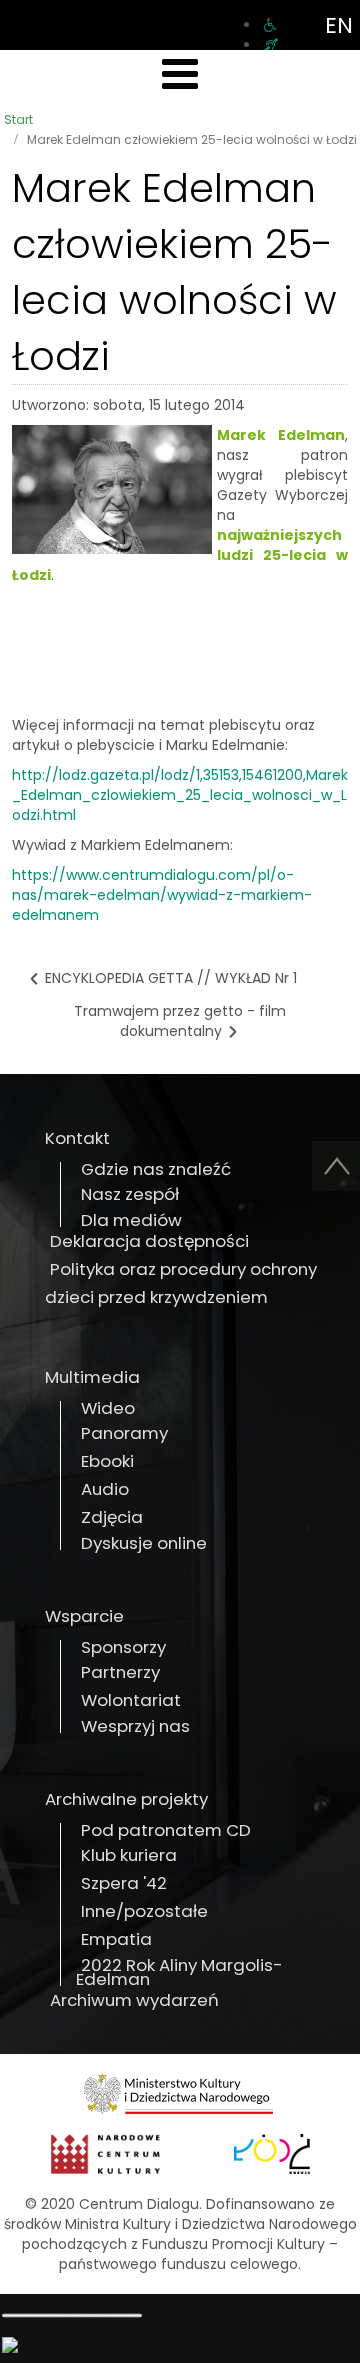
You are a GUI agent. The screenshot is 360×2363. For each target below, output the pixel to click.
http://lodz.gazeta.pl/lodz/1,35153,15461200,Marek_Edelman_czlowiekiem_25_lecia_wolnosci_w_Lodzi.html (180, 795)
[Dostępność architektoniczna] (270, 25)
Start (18, 119)
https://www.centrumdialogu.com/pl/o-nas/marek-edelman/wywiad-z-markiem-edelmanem (162, 895)
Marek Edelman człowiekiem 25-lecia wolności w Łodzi (174, 272)
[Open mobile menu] (180, 74)
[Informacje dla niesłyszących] (271, 45)
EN (339, 25)
